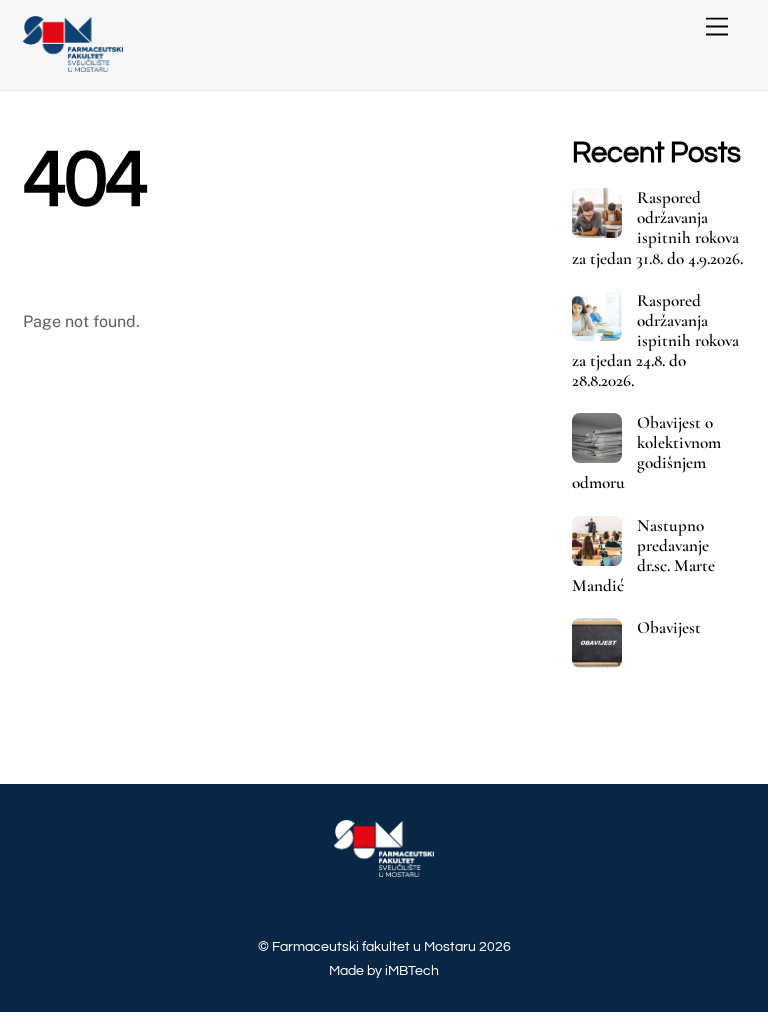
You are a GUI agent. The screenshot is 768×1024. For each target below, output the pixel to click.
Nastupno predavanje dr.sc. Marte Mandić (643, 556)
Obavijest (669, 628)
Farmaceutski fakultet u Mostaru (374, 946)
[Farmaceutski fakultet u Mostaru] (73, 64)
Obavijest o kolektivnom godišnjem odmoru (646, 453)
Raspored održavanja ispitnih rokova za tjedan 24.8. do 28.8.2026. (655, 341)
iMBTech (412, 970)
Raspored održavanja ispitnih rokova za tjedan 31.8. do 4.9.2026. (657, 228)
